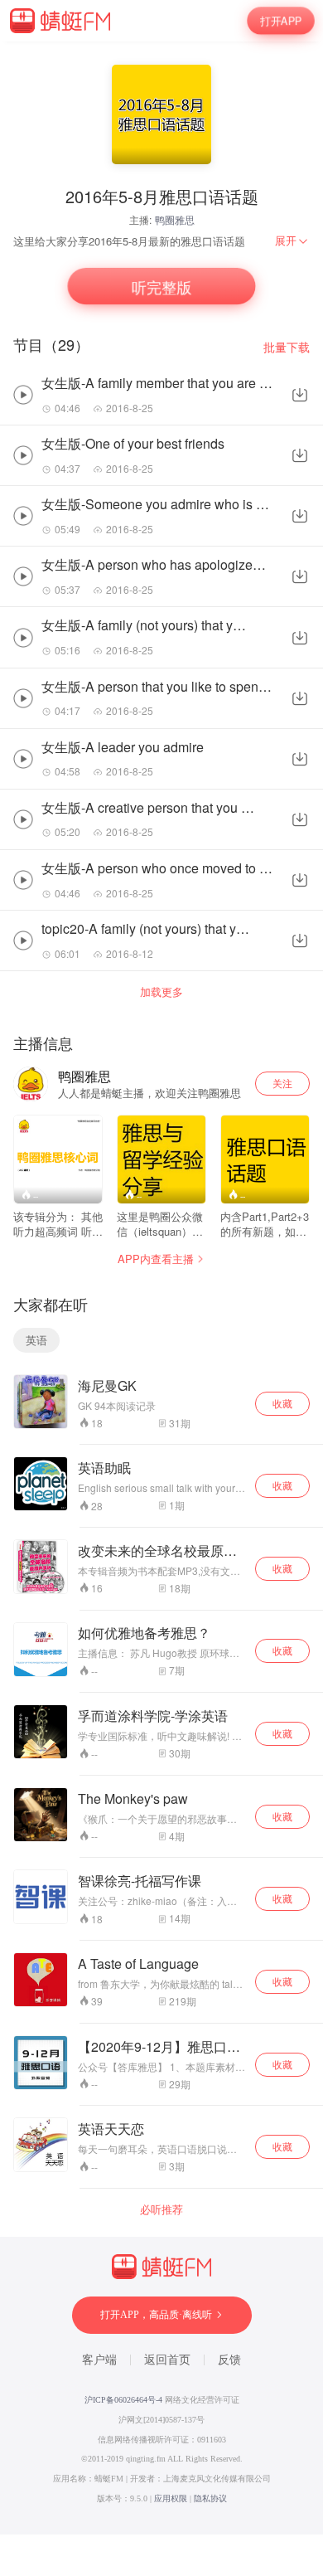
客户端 (99, 2360)
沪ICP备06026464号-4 (123, 2400)
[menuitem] (292, 241)
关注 (282, 1083)
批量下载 (287, 347)
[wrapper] (161, 1288)
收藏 (282, 1403)
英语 (36, 1340)
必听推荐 (161, 2209)
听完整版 (161, 287)
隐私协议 (210, 2498)
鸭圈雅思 (175, 219)
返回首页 (167, 2360)
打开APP (280, 20)
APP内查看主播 (156, 1259)
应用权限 (171, 2498)
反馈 (229, 2360)
